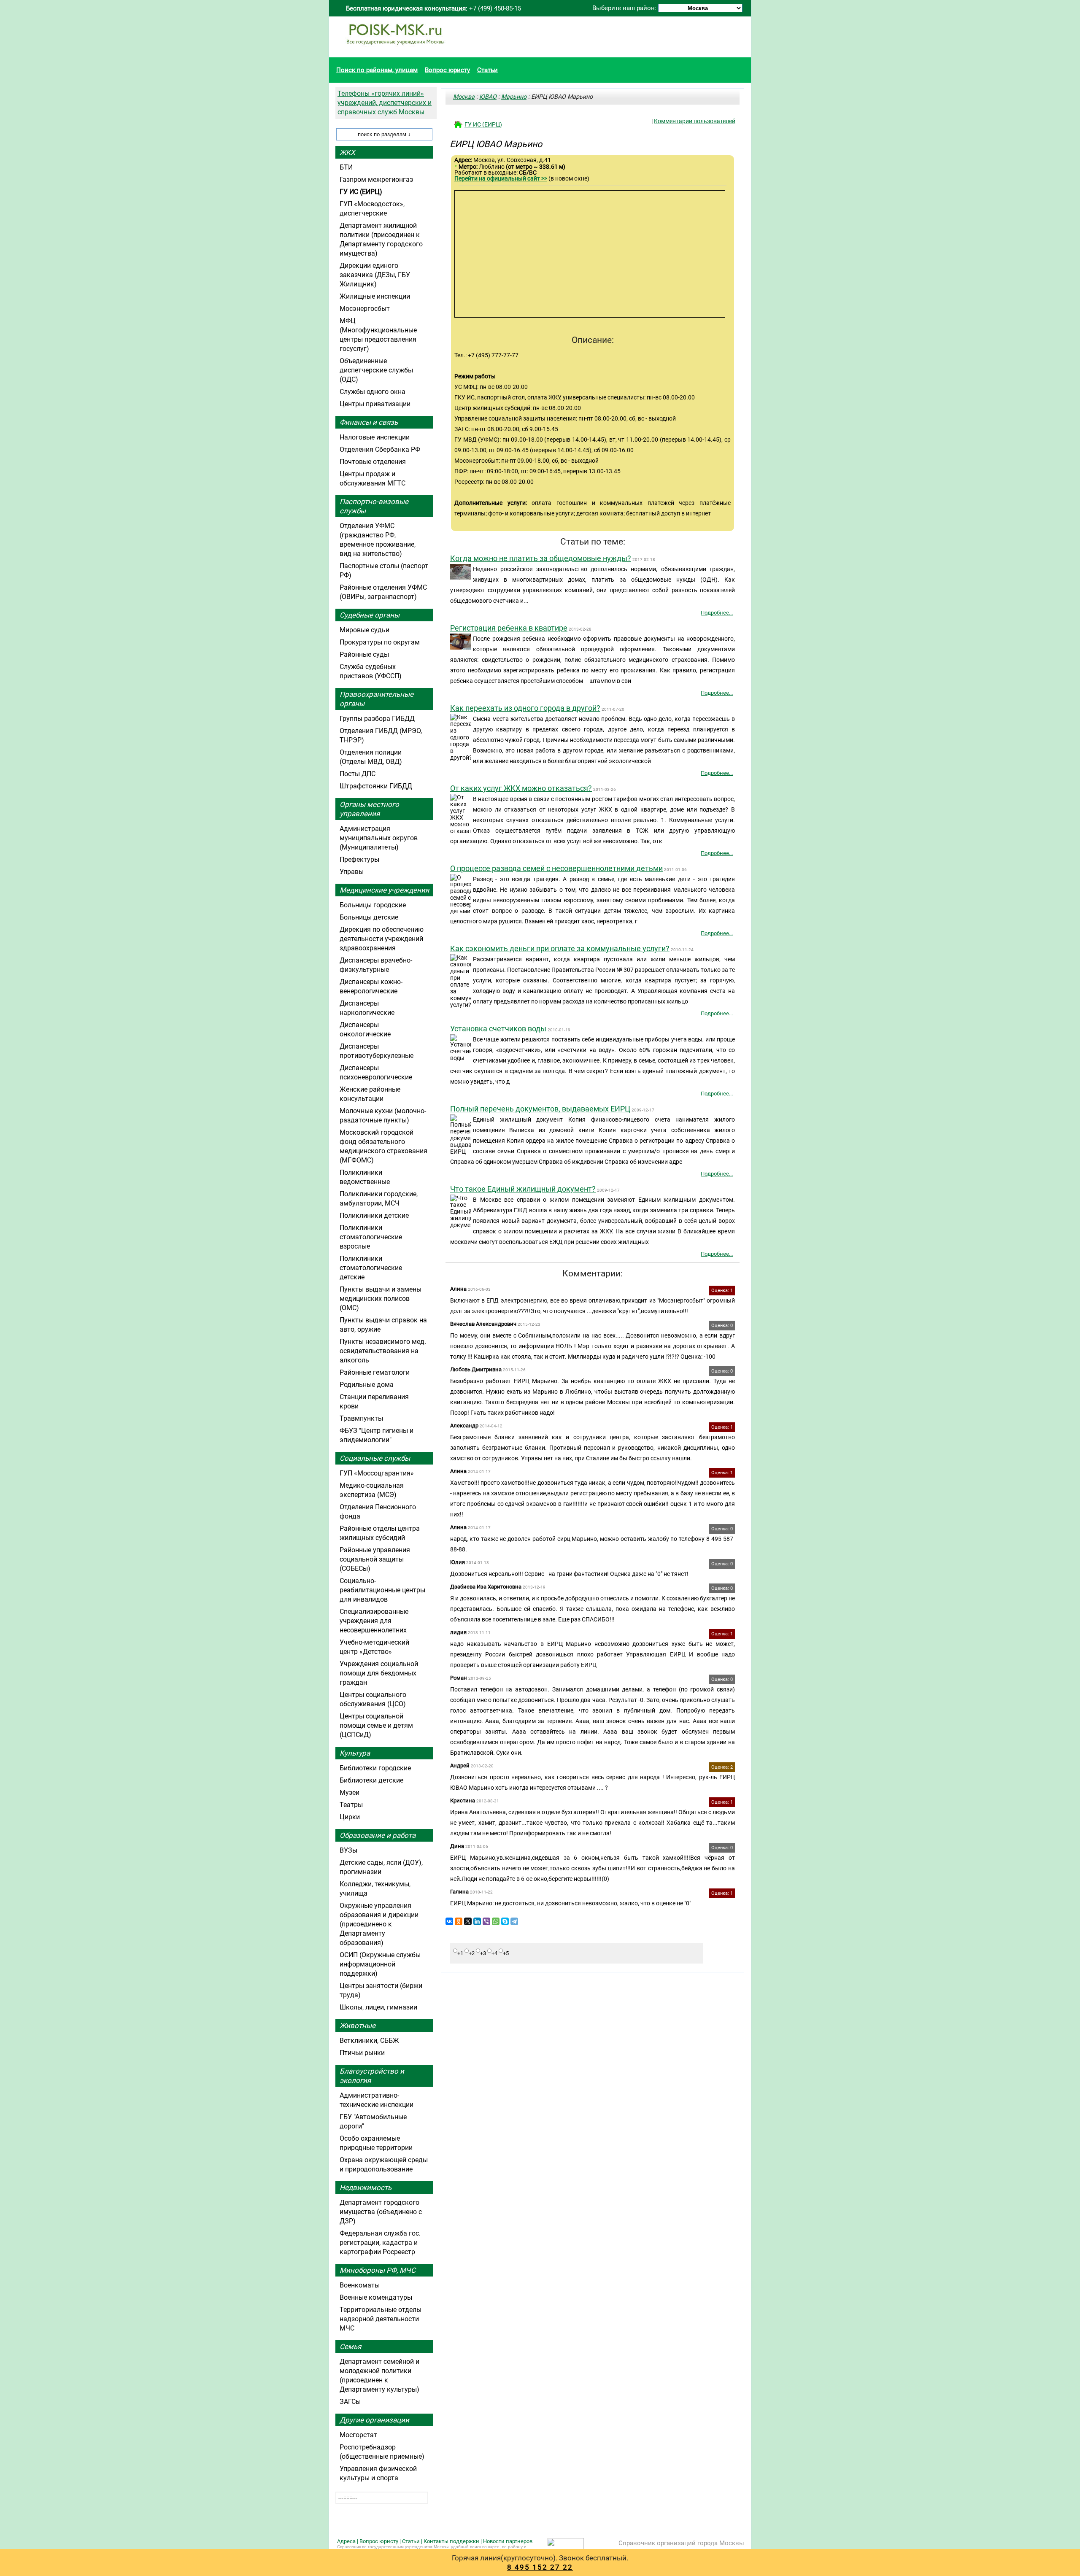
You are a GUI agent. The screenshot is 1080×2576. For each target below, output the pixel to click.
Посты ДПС (358, 774)
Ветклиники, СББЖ (369, 2041)
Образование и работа (378, 1835)
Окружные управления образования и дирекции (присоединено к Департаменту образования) (379, 1924)
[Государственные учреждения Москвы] (395, 49)
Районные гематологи (375, 1372)
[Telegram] (514, 1921)
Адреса (346, 2541)
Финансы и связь (369, 422)
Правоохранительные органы (377, 699)
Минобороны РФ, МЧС (378, 2270)
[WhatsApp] (496, 1921)
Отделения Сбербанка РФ (380, 449)
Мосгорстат (358, 2435)
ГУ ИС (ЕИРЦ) (483, 124)
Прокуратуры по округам (380, 642)
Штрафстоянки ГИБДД (376, 786)
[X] (468, 1921)
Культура (355, 1753)
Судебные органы (370, 615)
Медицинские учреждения (384, 890)
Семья (350, 2347)
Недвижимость (366, 2188)
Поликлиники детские (374, 1215)
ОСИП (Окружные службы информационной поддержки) (380, 1964)
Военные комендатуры (376, 2297)
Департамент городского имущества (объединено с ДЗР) (381, 2212)
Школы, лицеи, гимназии (378, 2007)
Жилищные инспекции (375, 296)
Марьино (514, 97)
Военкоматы (360, 2285)
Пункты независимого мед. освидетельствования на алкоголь (383, 1351)
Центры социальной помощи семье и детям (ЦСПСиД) (376, 1725)
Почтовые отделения (373, 462)
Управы (352, 872)
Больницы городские (373, 905)
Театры (351, 1805)
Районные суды (364, 654)
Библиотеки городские (375, 1768)
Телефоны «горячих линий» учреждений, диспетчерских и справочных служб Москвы (385, 103)
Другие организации (374, 2420)
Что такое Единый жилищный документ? (523, 1189)
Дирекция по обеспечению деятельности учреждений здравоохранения (382, 939)
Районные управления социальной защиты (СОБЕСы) (375, 1559)
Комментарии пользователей (695, 121)
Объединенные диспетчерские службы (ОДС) (376, 370)
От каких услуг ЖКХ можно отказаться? (521, 788)
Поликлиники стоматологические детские (371, 1268)
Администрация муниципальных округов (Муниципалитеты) (379, 838)
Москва (464, 97)
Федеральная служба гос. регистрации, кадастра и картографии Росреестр (380, 2243)
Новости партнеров (508, 2541)
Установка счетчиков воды (498, 1029)
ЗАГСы (350, 2402)
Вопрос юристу (447, 70)
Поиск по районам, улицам (377, 70)
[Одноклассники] (459, 1921)
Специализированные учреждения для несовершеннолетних (374, 1621)
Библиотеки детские (371, 1780)
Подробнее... (717, 613)
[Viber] (486, 1921)
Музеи (350, 1792)
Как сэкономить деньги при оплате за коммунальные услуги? (560, 948)
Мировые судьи (364, 630)
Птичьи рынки (362, 2053)
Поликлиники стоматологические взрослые (371, 1237)
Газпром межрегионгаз (376, 179)
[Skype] (505, 1921)
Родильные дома (367, 1385)
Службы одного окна (373, 392)
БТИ (346, 167)
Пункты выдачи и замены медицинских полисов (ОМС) (381, 1299)
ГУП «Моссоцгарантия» (377, 1473)
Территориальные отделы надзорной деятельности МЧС (381, 2319)
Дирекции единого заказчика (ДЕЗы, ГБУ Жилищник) (375, 275)
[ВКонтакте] (449, 1921)
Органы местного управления (369, 809)
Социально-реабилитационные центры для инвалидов (382, 1590)
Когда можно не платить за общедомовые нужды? (541, 558)
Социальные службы (375, 1458)
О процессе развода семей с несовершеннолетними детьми (556, 868)
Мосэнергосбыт (365, 309)
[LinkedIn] (477, 1921)
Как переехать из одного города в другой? (525, 708)
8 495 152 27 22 (540, 2567)
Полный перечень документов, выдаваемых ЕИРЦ (540, 1109)
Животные (358, 2026)
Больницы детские (369, 917)
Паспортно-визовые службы (374, 506)
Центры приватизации (375, 404)
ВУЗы (348, 1850)
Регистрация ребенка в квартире (509, 628)
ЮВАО (488, 97)
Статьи (487, 70)
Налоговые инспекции (375, 437)
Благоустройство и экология (372, 2076)
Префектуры (359, 859)
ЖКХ (347, 152)
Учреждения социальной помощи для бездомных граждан (379, 1673)
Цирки (350, 1817)
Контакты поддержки (451, 2541)
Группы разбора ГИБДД (377, 719)
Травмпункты (361, 1418)
